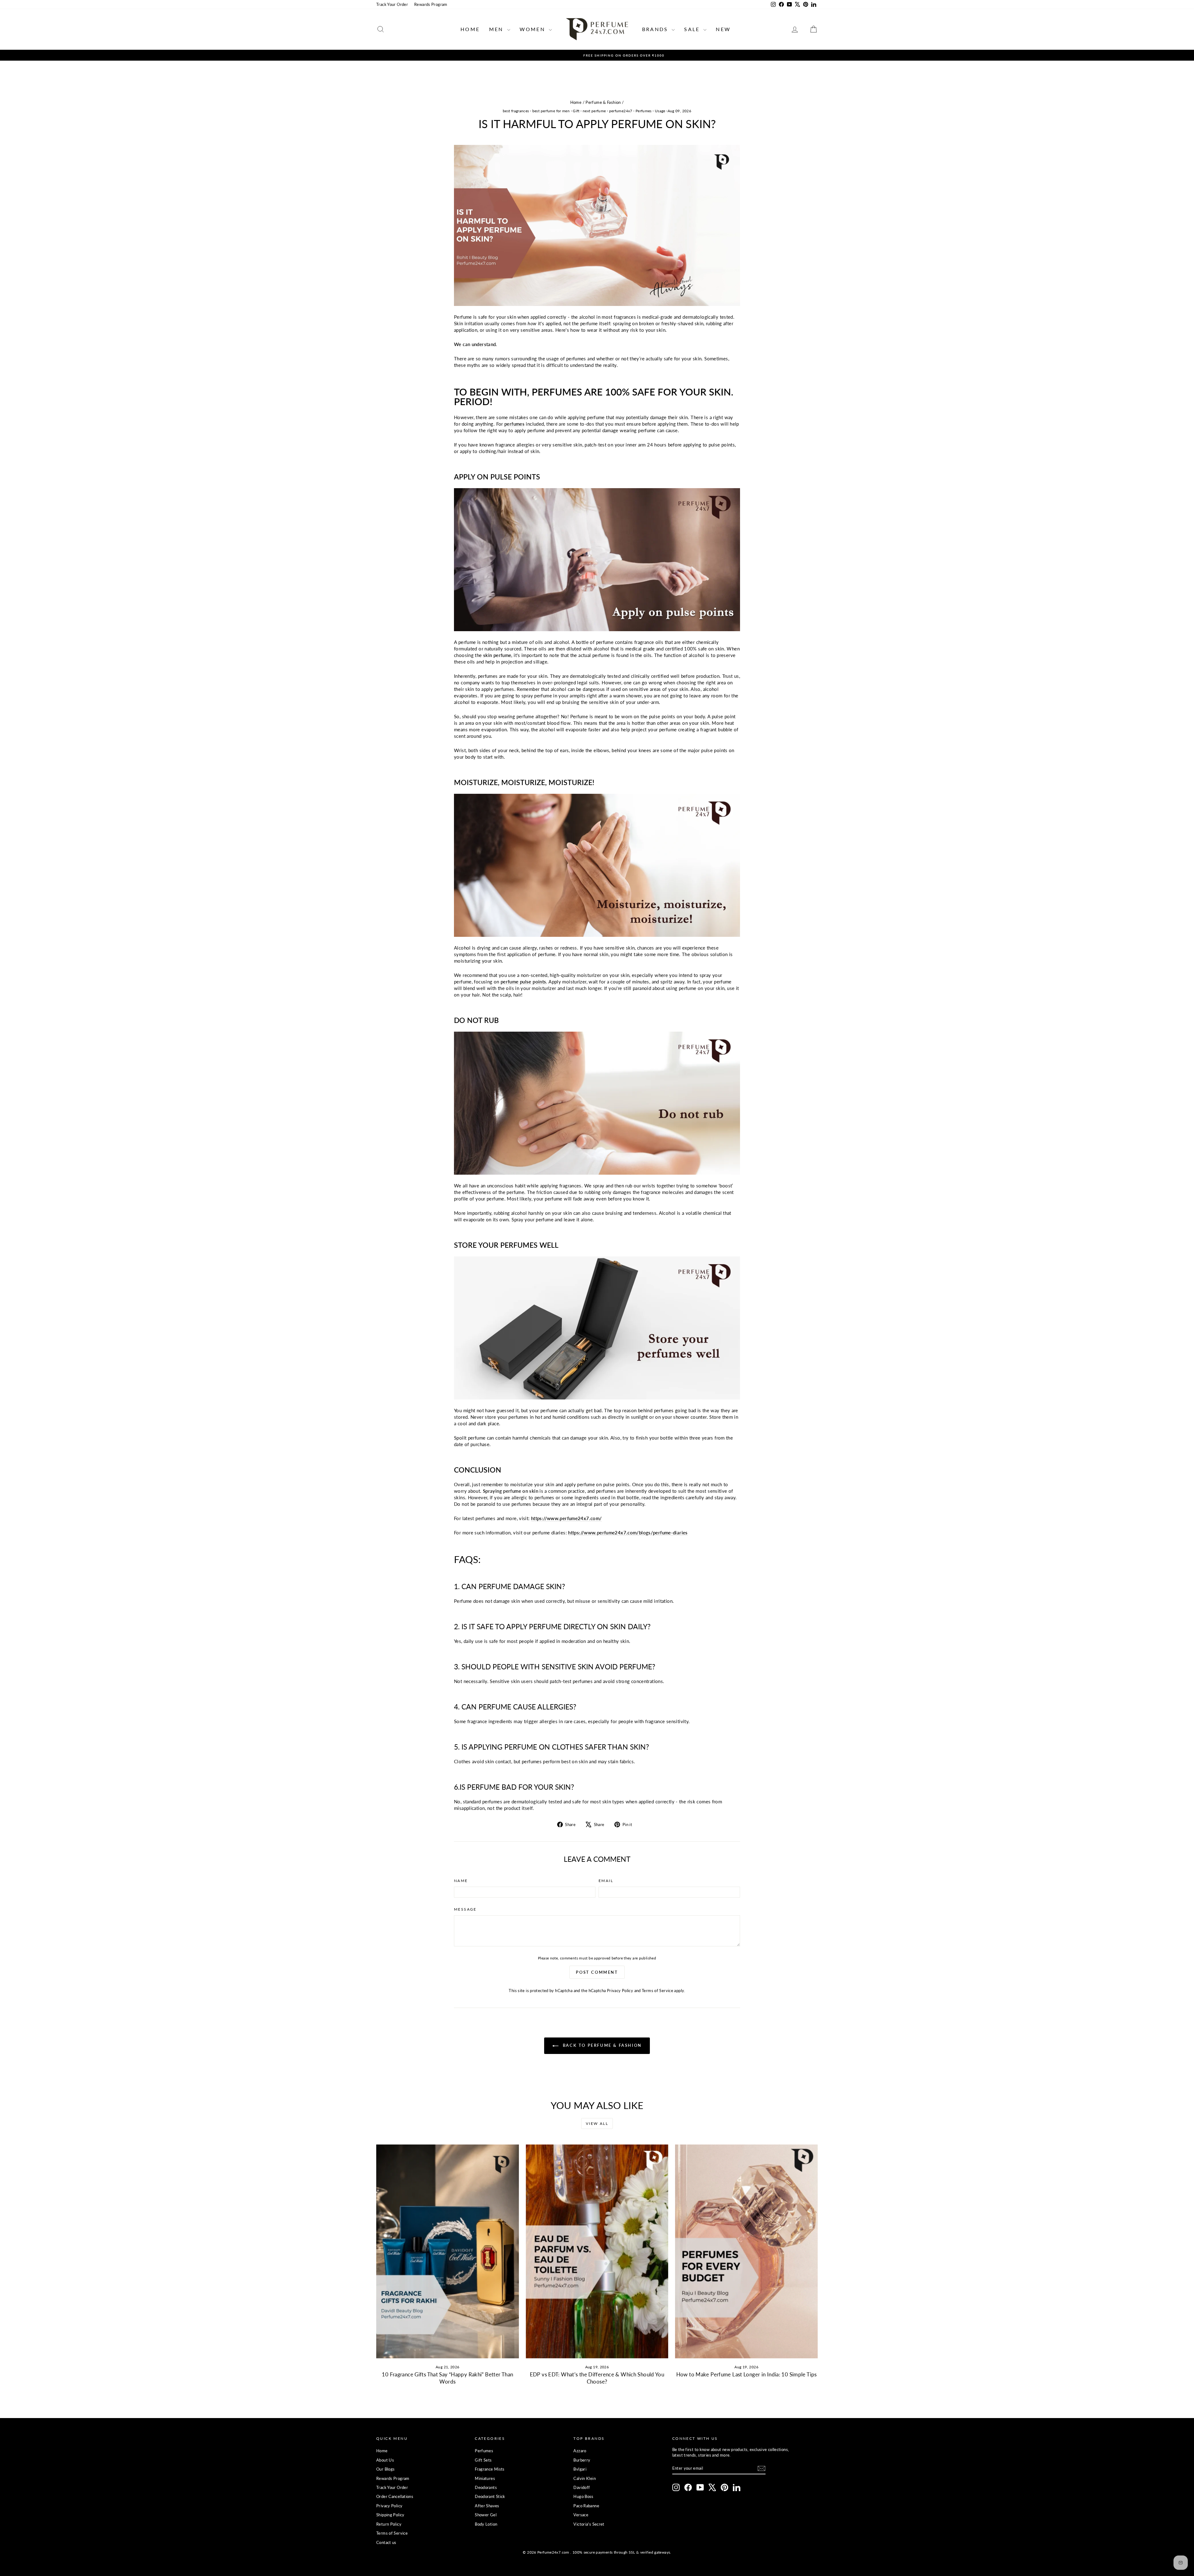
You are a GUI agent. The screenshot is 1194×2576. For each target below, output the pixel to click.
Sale (693, 29)
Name (461, 1881)
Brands (656, 29)
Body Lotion (486, 2524)
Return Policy (389, 2524)
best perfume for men (551, 111)
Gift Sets (483, 2460)
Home (470, 29)
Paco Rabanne (586, 2506)
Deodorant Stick (490, 2496)
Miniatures (485, 2478)
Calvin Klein (585, 2478)
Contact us (386, 2542)
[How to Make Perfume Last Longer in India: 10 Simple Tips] (746, 2251)
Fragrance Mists (490, 2469)
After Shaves (487, 2506)
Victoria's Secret (589, 2524)
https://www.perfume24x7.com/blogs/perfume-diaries (628, 1533)
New (723, 29)
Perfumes (644, 111)
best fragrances (516, 111)
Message (465, 1909)
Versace (581, 2515)
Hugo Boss (583, 2496)
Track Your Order (392, 4)
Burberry (582, 2460)
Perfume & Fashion (603, 102)
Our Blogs (385, 2469)
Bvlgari (580, 2469)
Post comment (597, 1972)
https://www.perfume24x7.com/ (567, 1518)
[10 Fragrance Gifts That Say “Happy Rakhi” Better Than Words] (448, 2251)
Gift (576, 111)
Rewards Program (431, 4)
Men (497, 29)
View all (597, 2123)
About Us (385, 2460)
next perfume (594, 111)
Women (533, 29)
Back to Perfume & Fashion (601, 2045)
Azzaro (580, 2451)
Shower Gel (486, 2515)
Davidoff (582, 2487)
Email (606, 1881)
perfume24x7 (621, 111)
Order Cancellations (395, 2496)
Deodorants (486, 2487)
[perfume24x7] (597, 560)
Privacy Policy (620, 1991)
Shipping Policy (390, 2515)
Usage (660, 111)
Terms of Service (657, 1991)
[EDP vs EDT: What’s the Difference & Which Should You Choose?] (597, 2251)
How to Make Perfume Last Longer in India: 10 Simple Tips (747, 2374)
